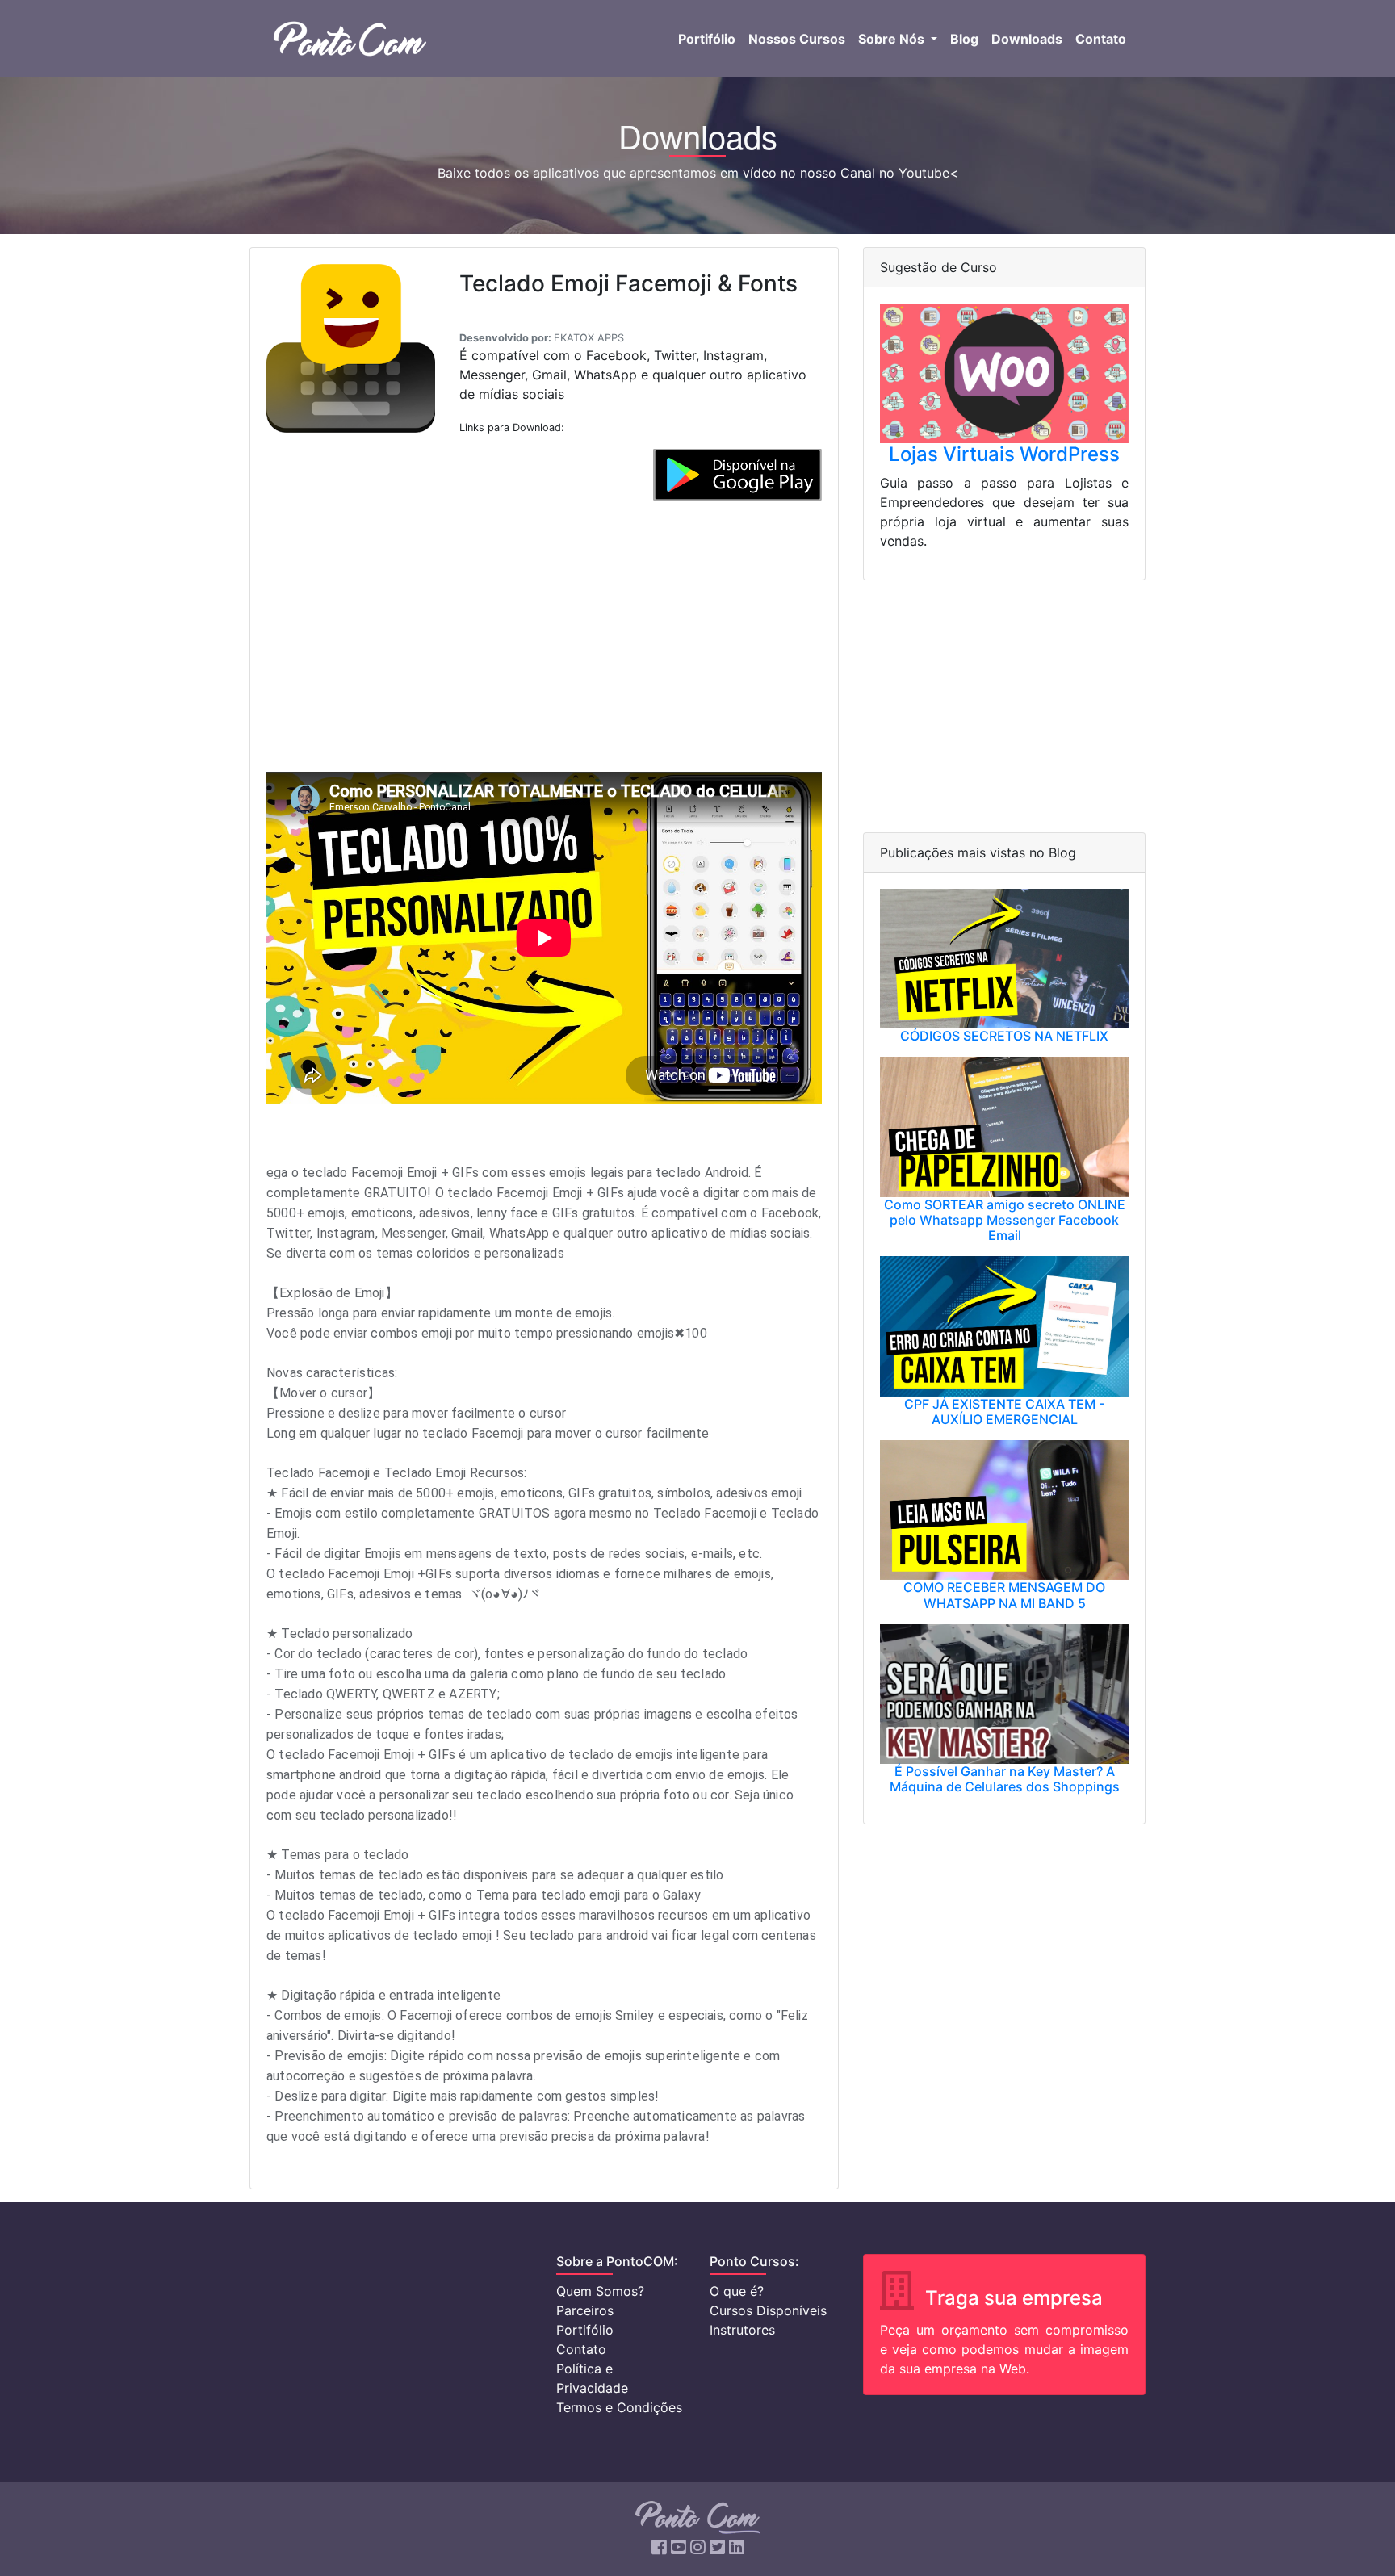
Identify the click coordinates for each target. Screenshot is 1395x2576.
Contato (1101, 39)
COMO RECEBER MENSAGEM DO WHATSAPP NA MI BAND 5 (1004, 1595)
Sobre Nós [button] (893, 39)
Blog (964, 39)
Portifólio (707, 39)
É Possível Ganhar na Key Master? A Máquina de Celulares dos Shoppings (1005, 1779)
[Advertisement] (544, 630)
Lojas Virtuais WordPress (1004, 454)
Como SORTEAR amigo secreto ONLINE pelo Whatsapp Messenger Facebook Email (1005, 1220)
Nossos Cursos (797, 39)
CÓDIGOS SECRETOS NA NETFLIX (1004, 1036)
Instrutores (742, 2330)
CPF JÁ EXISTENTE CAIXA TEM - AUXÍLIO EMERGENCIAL (1004, 1412)
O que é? (737, 2291)
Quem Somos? (600, 2291)
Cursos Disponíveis (768, 2310)
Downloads (1027, 39)
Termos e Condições (619, 2407)
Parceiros (585, 2310)
